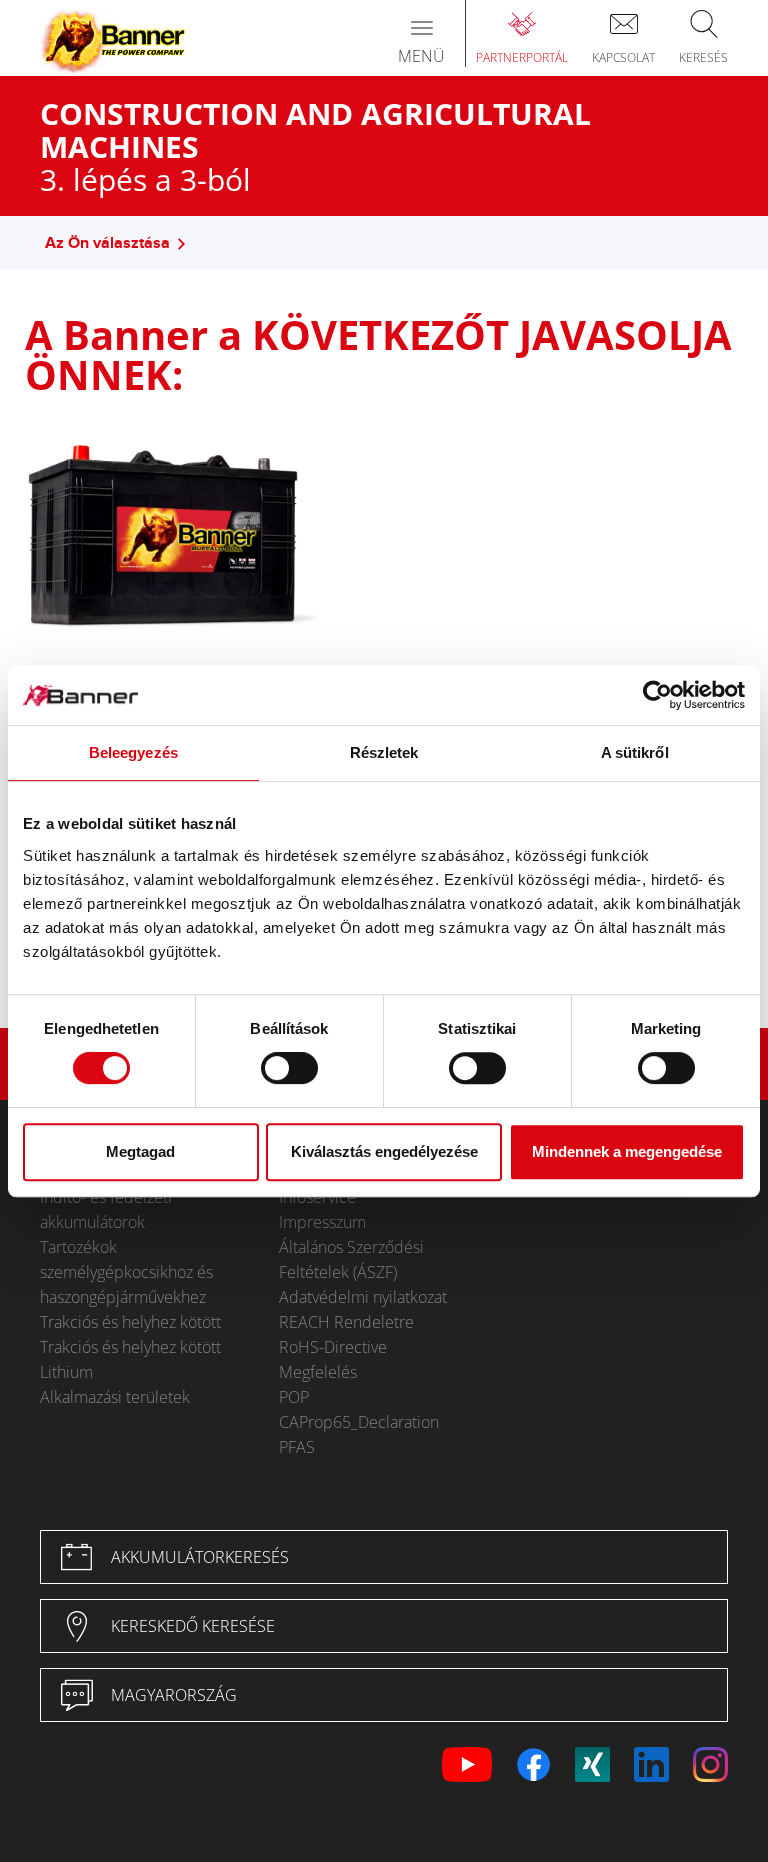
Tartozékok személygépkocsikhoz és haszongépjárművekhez (126, 1272)
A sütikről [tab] (635, 752)
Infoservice (317, 1197)
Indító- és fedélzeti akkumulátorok (106, 1209)
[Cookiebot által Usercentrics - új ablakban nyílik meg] (657, 695)
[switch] (289, 1068)
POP (294, 1397)
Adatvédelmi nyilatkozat (363, 1297)
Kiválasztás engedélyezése (384, 1151)
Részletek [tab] (384, 752)
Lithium (66, 1372)
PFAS (297, 1447)
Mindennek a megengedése (627, 1151)
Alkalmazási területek (115, 1397)
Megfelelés (318, 1372)
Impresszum (322, 1222)
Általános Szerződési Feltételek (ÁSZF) (351, 1259)
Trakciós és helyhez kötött (130, 1322)
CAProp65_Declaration (359, 1422)
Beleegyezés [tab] (133, 752)
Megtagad (140, 1151)
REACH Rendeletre (346, 1322)
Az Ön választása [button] (107, 243)
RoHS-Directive (333, 1347)
